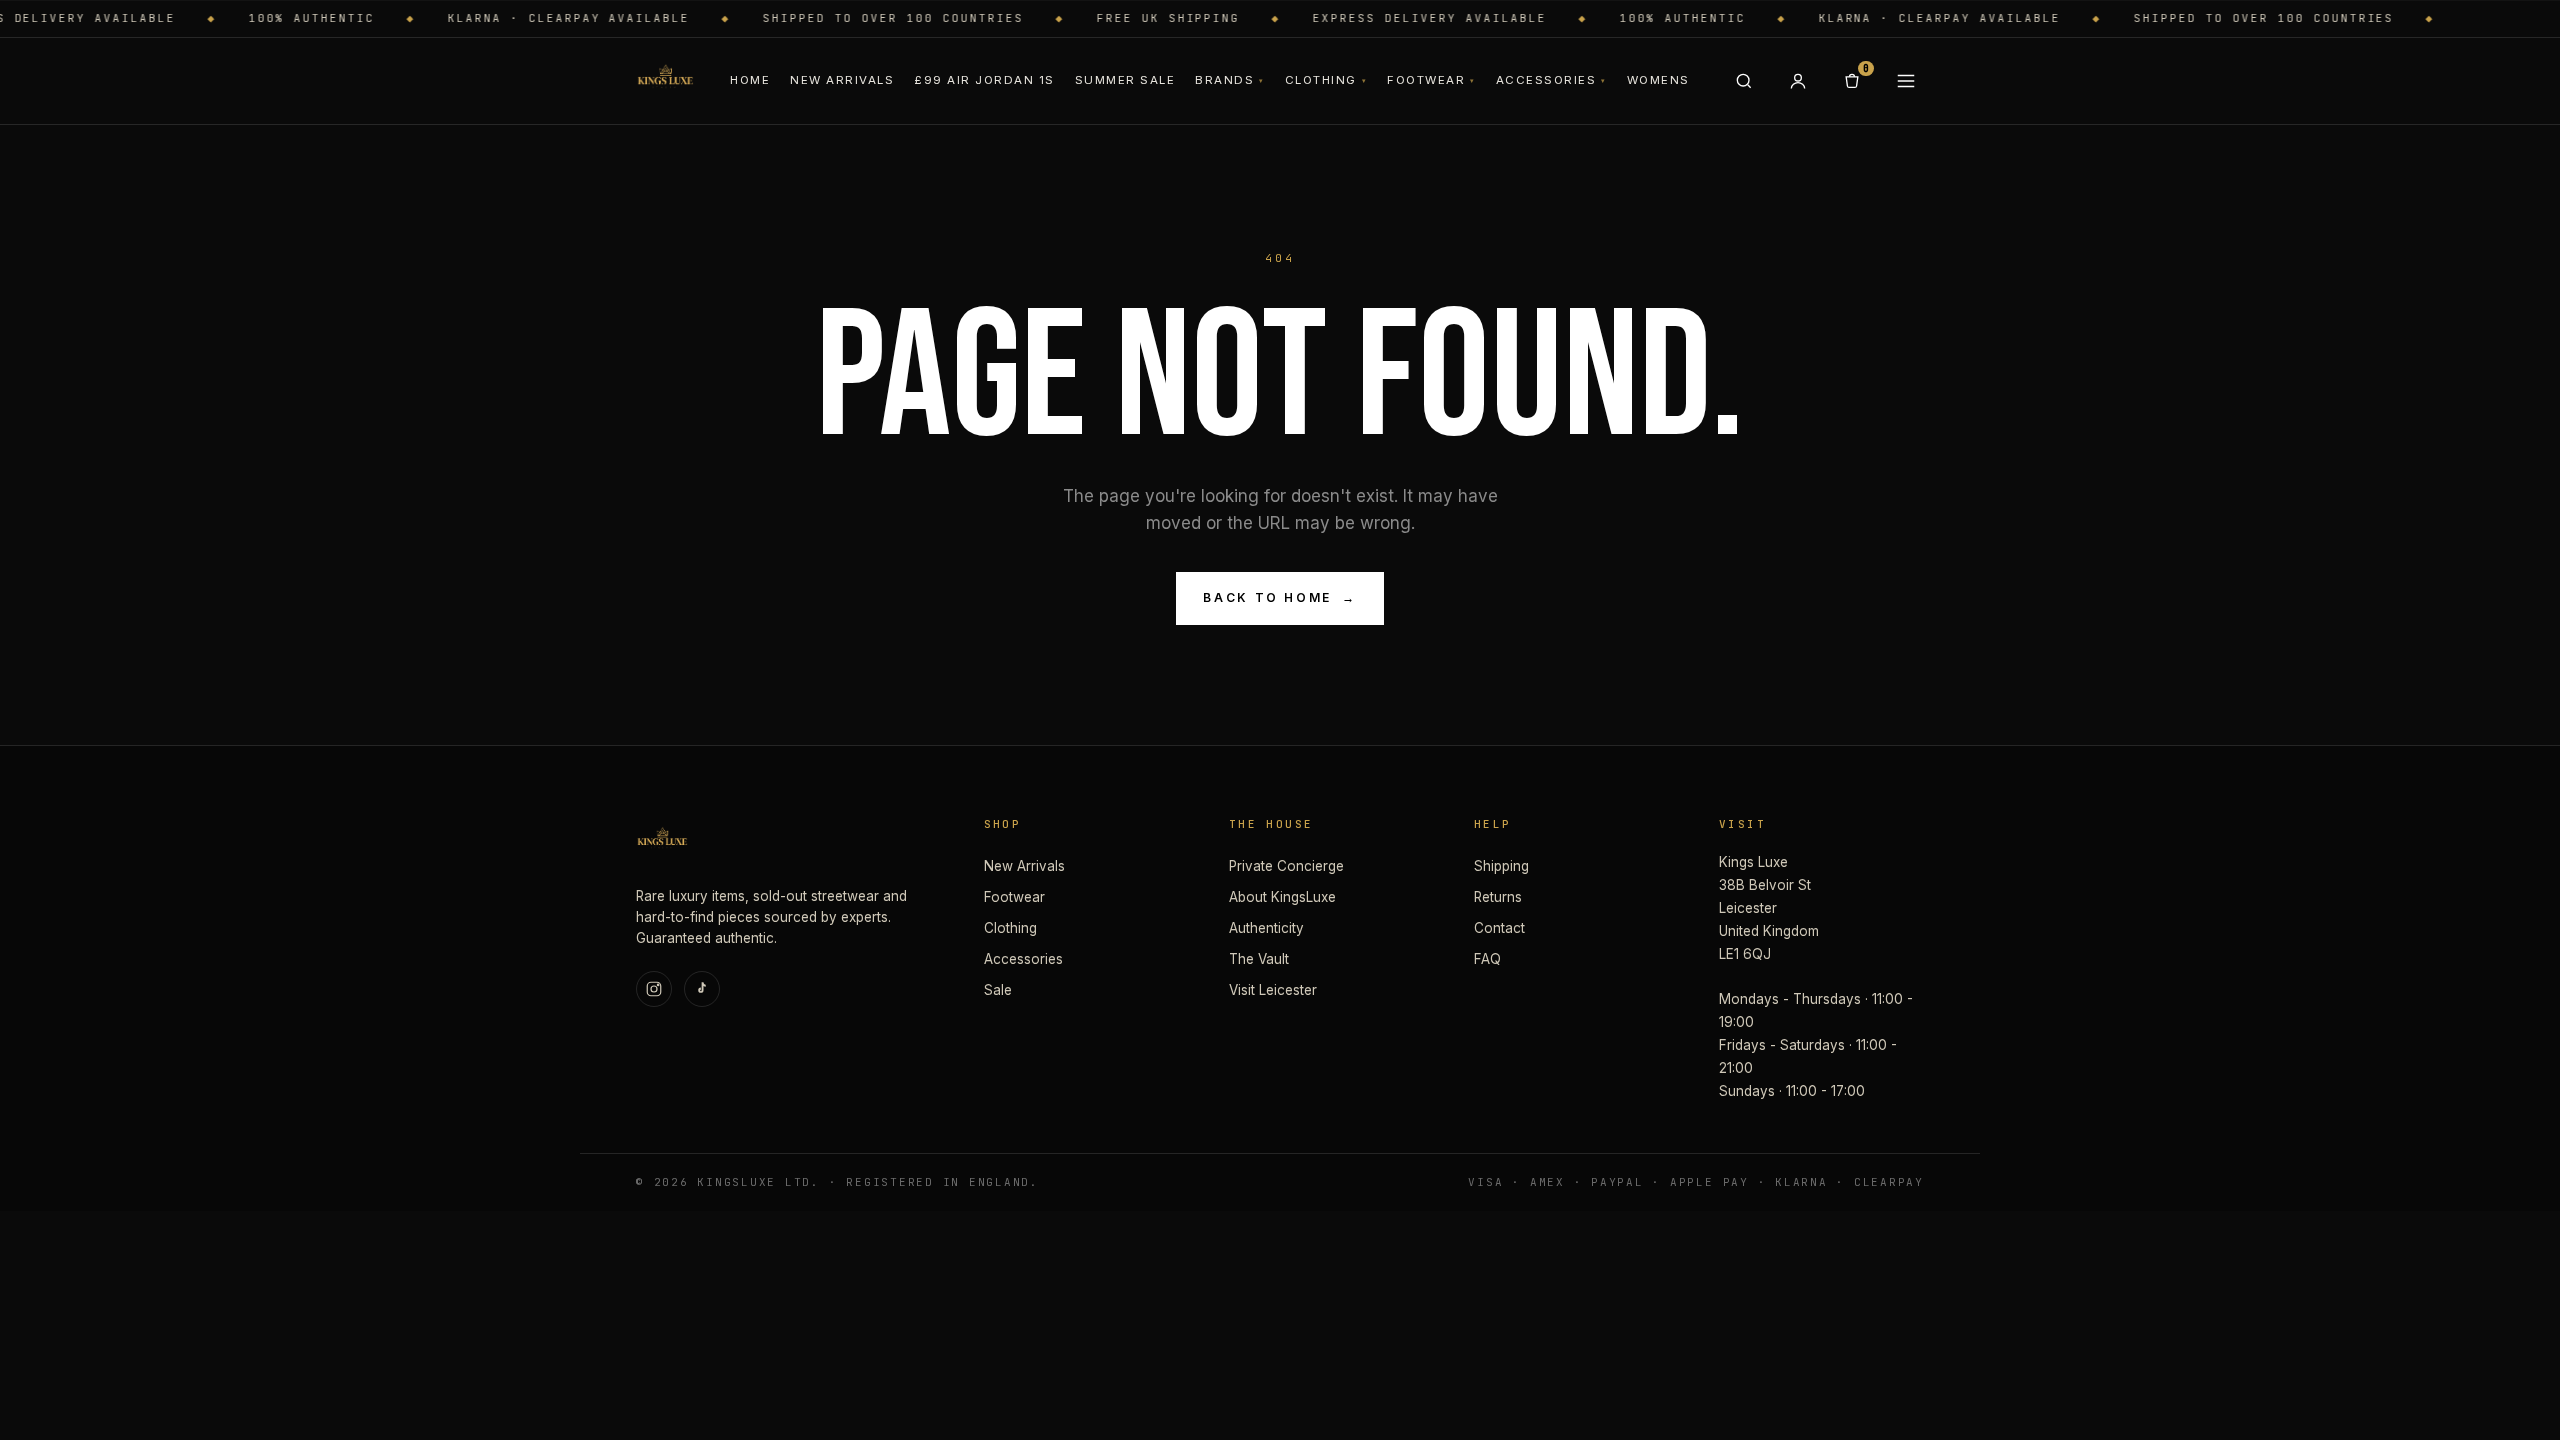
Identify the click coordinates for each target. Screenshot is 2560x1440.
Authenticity (1266, 928)
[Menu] (1906, 81)
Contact (1499, 928)
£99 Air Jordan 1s (984, 80)
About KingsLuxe (1282, 897)
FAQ (1487, 959)
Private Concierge (1286, 866)
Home (750, 80)
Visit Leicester (1273, 990)
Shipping (1501, 866)
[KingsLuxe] (665, 81)
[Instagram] (654, 989)
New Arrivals (842, 80)
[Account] (1798, 81)
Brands (1229, 80)
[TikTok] (702, 989)
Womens (1658, 80)
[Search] (1744, 81)
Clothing (1326, 80)
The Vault (1259, 959)
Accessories (1551, 80)
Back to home (1279, 597)
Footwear (1431, 80)
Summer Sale (1125, 80)
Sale (998, 990)
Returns (1498, 897)
